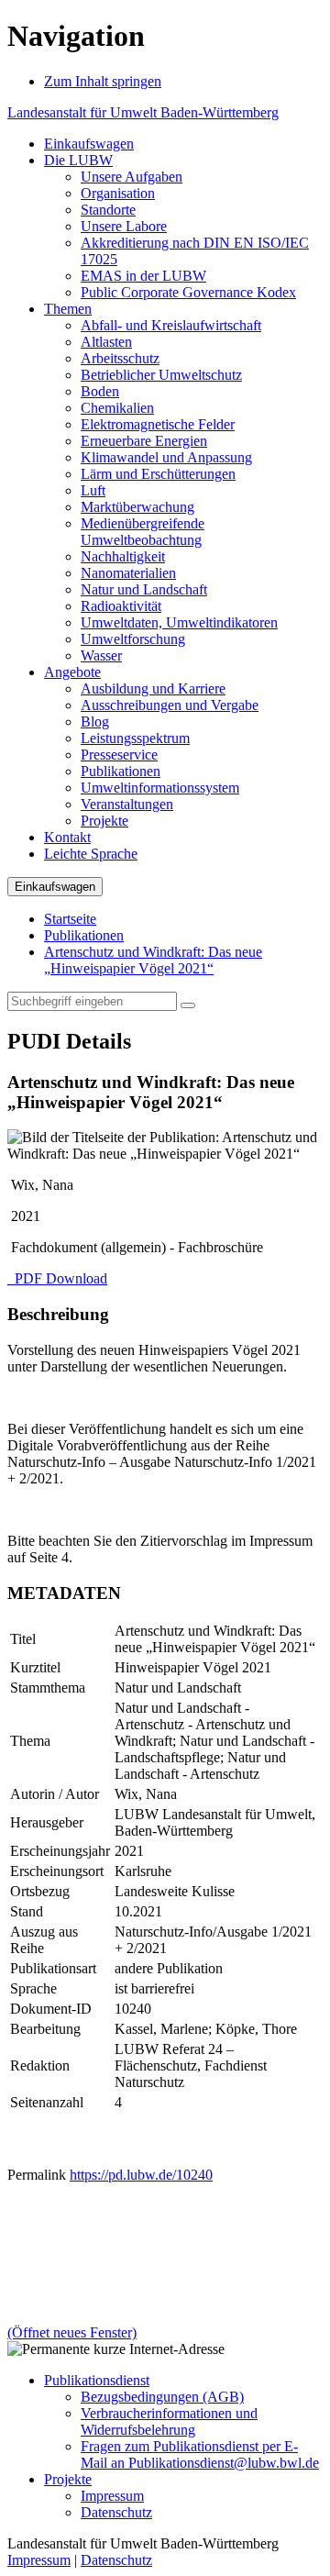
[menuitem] (89, 144)
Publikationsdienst (97, 2380)
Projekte (68, 2479)
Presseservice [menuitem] (119, 755)
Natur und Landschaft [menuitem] (144, 589)
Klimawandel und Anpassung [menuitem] (166, 457)
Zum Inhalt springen (103, 81)
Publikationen (84, 935)
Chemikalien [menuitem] (117, 408)
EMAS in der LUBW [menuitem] (143, 276)
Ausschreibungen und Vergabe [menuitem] (170, 705)
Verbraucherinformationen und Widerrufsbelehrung (169, 2421)
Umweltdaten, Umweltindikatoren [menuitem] (179, 622)
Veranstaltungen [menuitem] (127, 804)
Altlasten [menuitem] (106, 342)
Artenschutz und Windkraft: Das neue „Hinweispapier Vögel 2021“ (153, 960)
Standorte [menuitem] (108, 210)
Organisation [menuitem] (118, 193)
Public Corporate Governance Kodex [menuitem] (188, 292)
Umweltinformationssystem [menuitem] (160, 788)
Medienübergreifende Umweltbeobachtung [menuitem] (143, 532)
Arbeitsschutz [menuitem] (120, 358)
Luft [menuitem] (93, 490)
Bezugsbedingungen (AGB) (162, 2397)
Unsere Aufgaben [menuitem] (132, 177)
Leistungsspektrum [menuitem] (135, 738)
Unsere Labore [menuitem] (124, 226)
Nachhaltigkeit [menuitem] (123, 556)
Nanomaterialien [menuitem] (128, 573)
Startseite (70, 919)
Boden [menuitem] (100, 391)
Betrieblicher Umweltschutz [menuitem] (161, 375)
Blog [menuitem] (95, 722)
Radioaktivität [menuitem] (121, 606)
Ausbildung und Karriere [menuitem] (153, 688)
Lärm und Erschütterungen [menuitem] (158, 474)
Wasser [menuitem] (101, 655)
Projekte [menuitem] (104, 821)
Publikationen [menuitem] (121, 771)
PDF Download (59, 1278)
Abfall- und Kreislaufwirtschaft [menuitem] (171, 325)
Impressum (112, 2496)
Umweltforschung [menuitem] (133, 639)
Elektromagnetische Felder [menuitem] (158, 424)
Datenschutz (116, 2512)
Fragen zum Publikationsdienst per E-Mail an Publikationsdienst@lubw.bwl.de (200, 2454)
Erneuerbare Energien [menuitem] (144, 441)
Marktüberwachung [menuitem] (137, 507)
